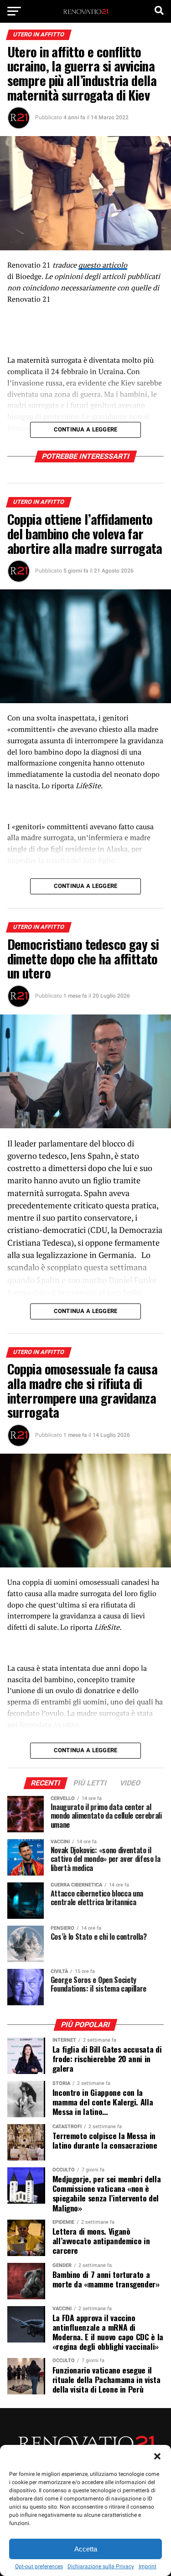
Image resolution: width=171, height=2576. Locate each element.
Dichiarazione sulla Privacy (101, 2566)
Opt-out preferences (39, 2566)
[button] (157, 2456)
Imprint (148, 2566)
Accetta (86, 2549)
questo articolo (103, 265)
